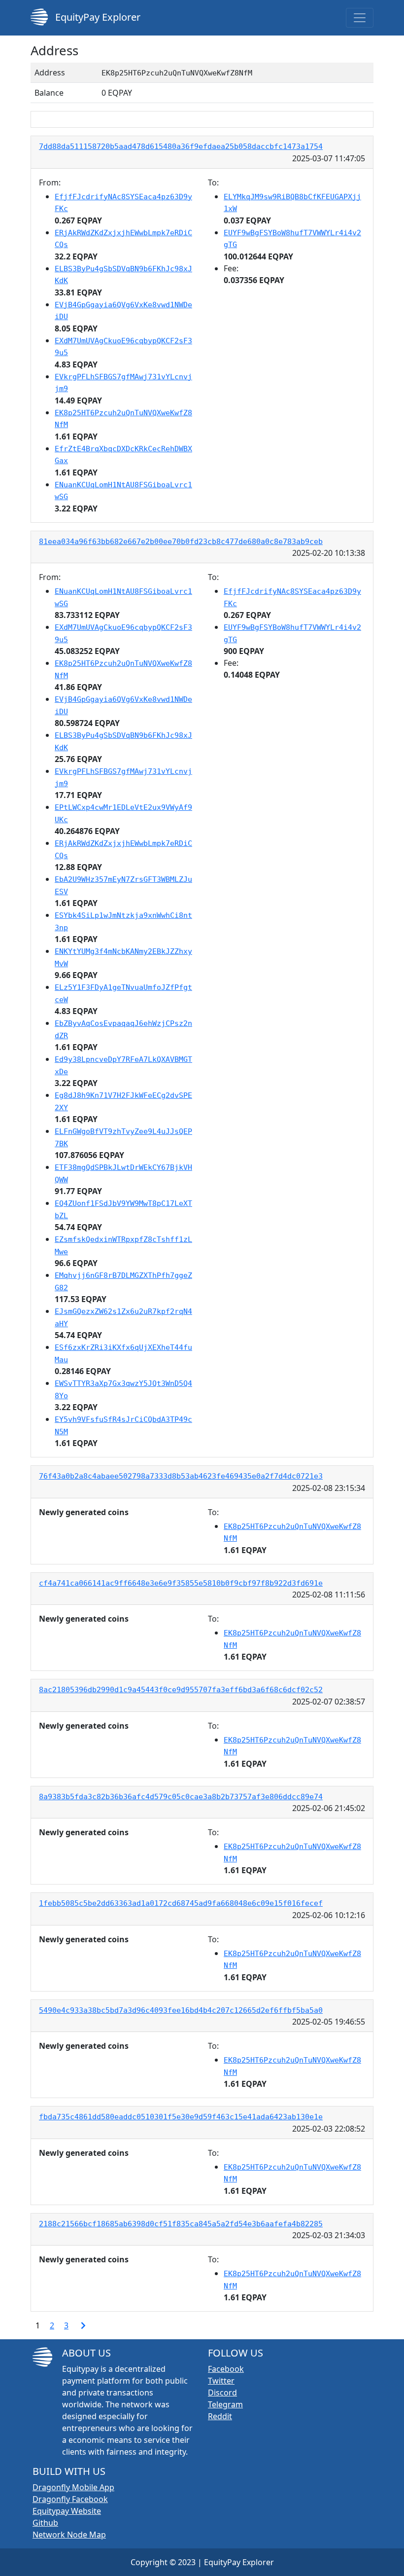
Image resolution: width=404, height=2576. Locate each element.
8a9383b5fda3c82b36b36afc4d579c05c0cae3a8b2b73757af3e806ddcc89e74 (181, 1797)
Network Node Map (69, 2535)
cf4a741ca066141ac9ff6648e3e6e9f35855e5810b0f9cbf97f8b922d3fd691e (181, 1583)
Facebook (226, 2369)
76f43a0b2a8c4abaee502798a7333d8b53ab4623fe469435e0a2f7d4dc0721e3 (181, 1476)
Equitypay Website (67, 2511)
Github (45, 2523)
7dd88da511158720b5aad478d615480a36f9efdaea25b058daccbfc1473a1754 (181, 146)
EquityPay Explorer (97, 17)
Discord (222, 2393)
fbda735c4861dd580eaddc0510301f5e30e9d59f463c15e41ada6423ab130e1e (181, 2117)
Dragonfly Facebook (70, 2499)
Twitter (221, 2381)
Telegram (225, 2404)
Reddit (220, 2416)
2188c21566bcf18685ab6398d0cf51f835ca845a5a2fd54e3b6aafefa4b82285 (181, 2224)
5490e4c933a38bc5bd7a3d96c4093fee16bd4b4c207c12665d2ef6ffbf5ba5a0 (181, 2010)
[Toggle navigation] (360, 18)
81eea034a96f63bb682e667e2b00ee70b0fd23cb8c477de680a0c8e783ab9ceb (181, 542)
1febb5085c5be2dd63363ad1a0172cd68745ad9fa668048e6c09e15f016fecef (181, 1903)
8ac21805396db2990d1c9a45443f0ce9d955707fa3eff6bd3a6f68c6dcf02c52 (181, 1690)
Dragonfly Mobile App (73, 2487)
